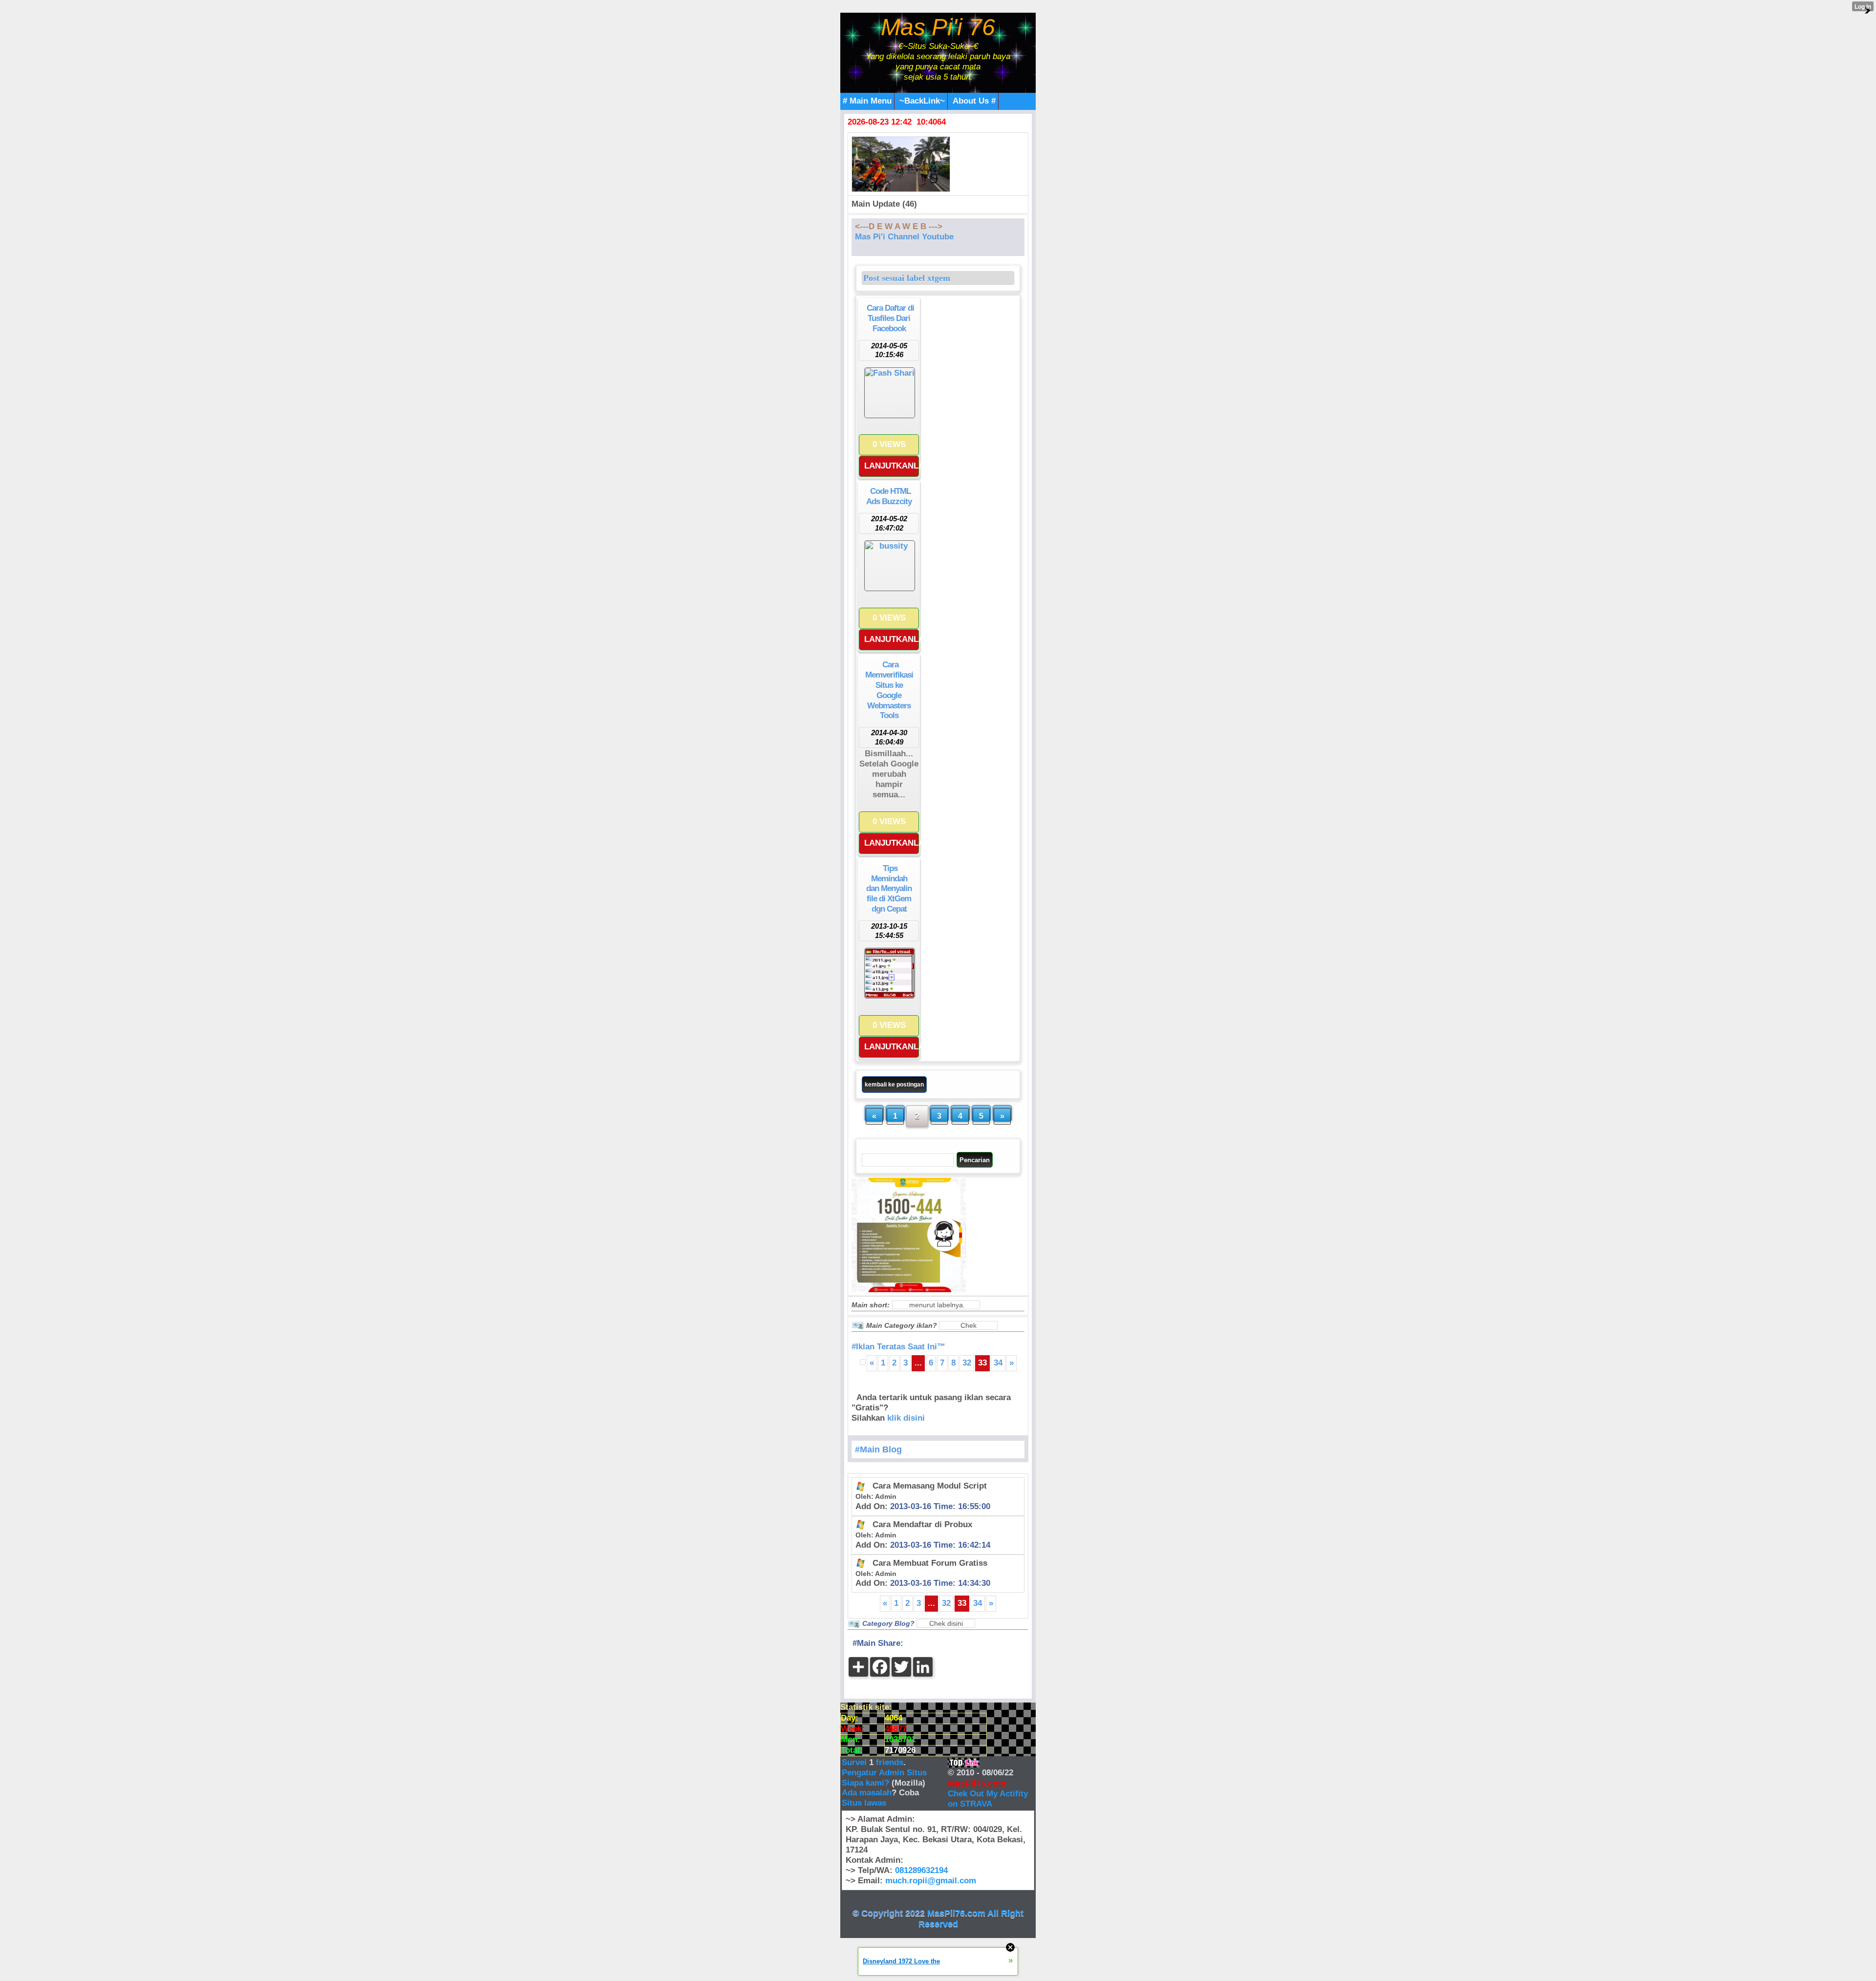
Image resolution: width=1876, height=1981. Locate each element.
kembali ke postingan (894, 1085)
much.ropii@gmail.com (931, 1881)
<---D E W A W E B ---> (899, 226)
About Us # (974, 101)
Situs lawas (864, 1803)
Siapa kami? (865, 1783)
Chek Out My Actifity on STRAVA (988, 1799)
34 (998, 1363)
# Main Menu (867, 101)
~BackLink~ (922, 101)
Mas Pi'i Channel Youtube (904, 237)
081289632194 (921, 1870)
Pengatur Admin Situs (884, 1773)
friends (890, 1762)
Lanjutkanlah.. (892, 466)
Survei (855, 1762)
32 (967, 1363)
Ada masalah (867, 1793)
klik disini (906, 1418)
